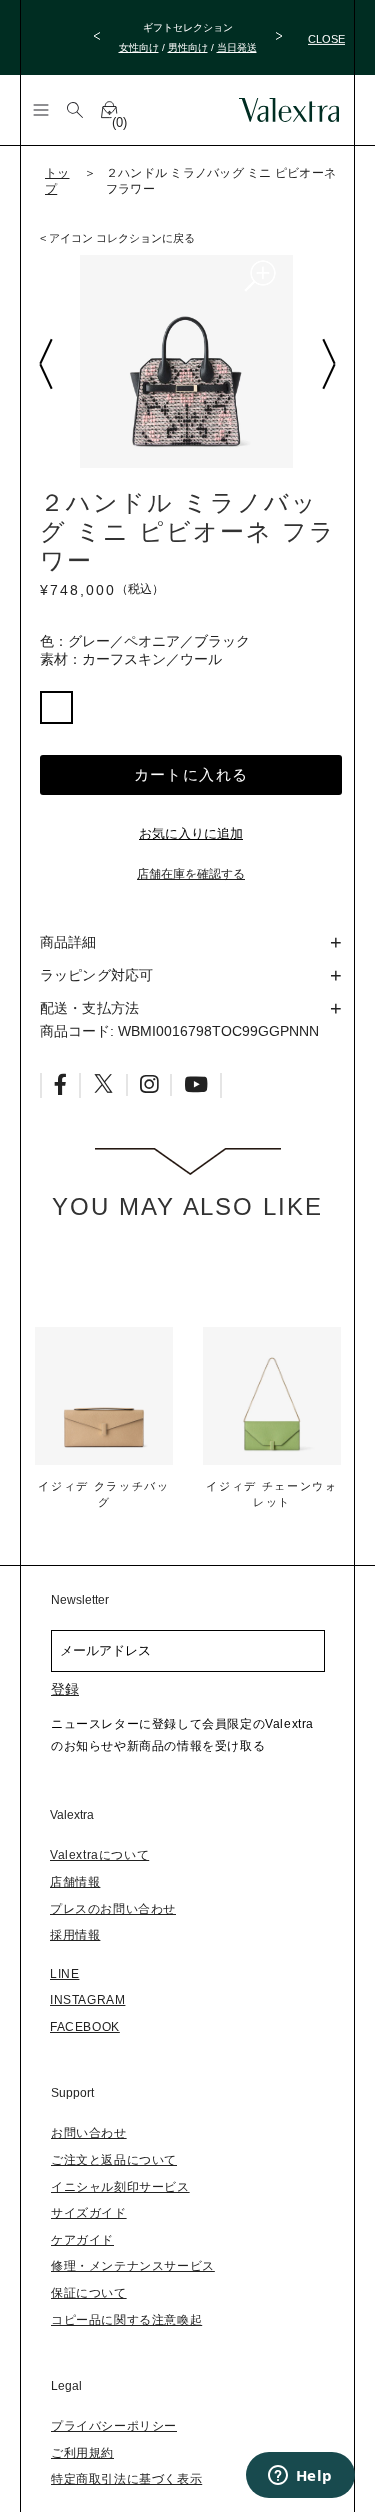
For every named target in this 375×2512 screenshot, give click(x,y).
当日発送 (237, 47)
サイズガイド (89, 2213)
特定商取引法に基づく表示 (126, 2479)
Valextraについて (99, 1855)
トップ (57, 181)
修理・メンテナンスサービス (133, 2266)
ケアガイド (82, 2240)
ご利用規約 (82, 2453)
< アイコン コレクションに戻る (117, 238)
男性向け (188, 47)
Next (328, 364)
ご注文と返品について (114, 2160)
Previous (45, 364)
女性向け (139, 47)
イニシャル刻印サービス (120, 2187)
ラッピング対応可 (96, 975)
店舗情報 (75, 1882)
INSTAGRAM (87, 2000)
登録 (65, 1689)
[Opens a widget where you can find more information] (300, 2477)
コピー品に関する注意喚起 (126, 2320)
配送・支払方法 (89, 1008)
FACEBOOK (85, 2027)
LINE (64, 1974)
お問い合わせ (89, 2133)
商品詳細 (68, 942)
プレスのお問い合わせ (113, 1909)
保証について (89, 2293)
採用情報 (75, 1935)
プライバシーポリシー (114, 2426)
